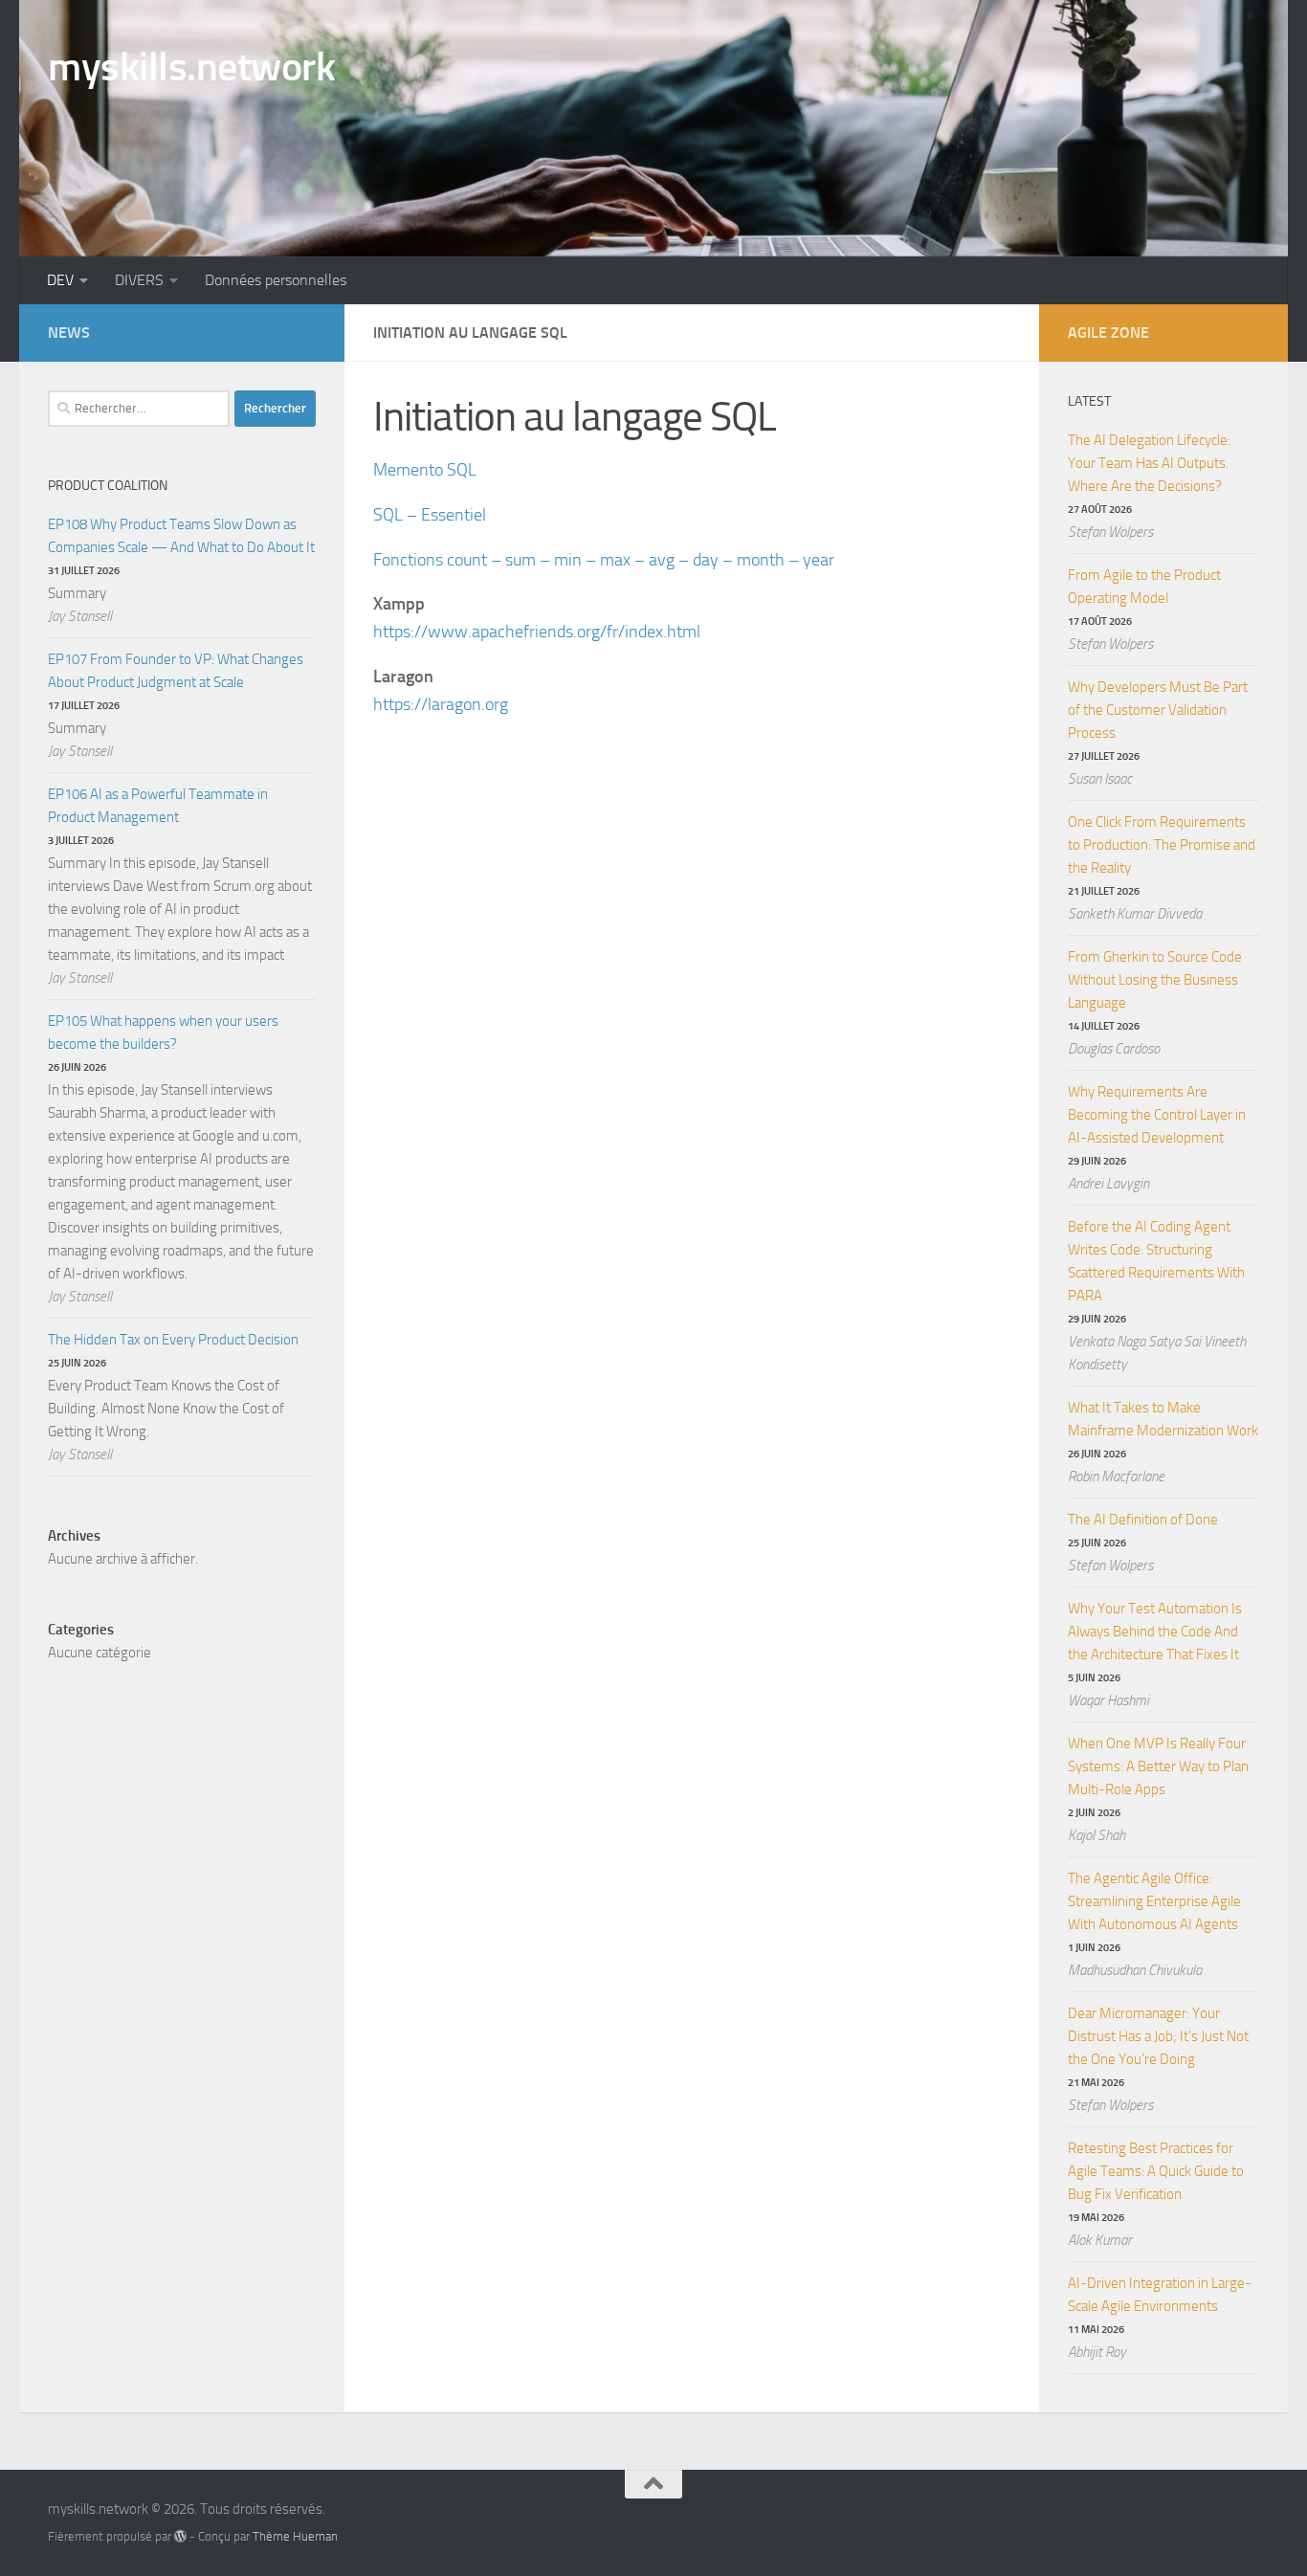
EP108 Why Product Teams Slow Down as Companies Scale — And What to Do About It (181, 536)
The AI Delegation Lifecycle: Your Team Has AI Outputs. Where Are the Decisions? (1149, 463)
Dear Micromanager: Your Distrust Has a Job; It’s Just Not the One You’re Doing (1158, 2036)
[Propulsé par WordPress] (180, 2536)
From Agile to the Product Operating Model (1144, 587)
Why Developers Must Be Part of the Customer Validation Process (1158, 710)
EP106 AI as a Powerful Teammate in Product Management (158, 806)
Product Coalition (108, 486)
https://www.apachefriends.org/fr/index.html (537, 632)
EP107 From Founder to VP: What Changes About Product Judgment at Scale (176, 671)
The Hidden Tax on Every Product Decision (173, 1340)
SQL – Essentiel (430, 515)
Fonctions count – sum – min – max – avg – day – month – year (604, 560)
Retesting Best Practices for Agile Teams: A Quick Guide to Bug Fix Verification (1156, 2171)
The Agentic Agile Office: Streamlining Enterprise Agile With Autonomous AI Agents (1154, 1901)
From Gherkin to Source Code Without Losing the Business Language (1155, 980)
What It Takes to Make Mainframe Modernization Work (1163, 1419)
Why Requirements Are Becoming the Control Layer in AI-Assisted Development (1157, 1115)
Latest (1089, 401)
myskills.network (191, 67)
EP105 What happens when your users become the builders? (163, 1033)
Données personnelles (276, 280)
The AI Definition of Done (1143, 1520)
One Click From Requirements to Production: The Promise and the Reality (1162, 845)
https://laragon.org (441, 704)
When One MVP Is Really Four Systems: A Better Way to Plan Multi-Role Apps (1158, 1766)
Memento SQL (425, 470)
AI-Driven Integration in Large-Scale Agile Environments (1160, 2295)
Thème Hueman (295, 2536)
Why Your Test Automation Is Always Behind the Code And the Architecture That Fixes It (1155, 1632)
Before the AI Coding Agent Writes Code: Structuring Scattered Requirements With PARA (1156, 1261)
